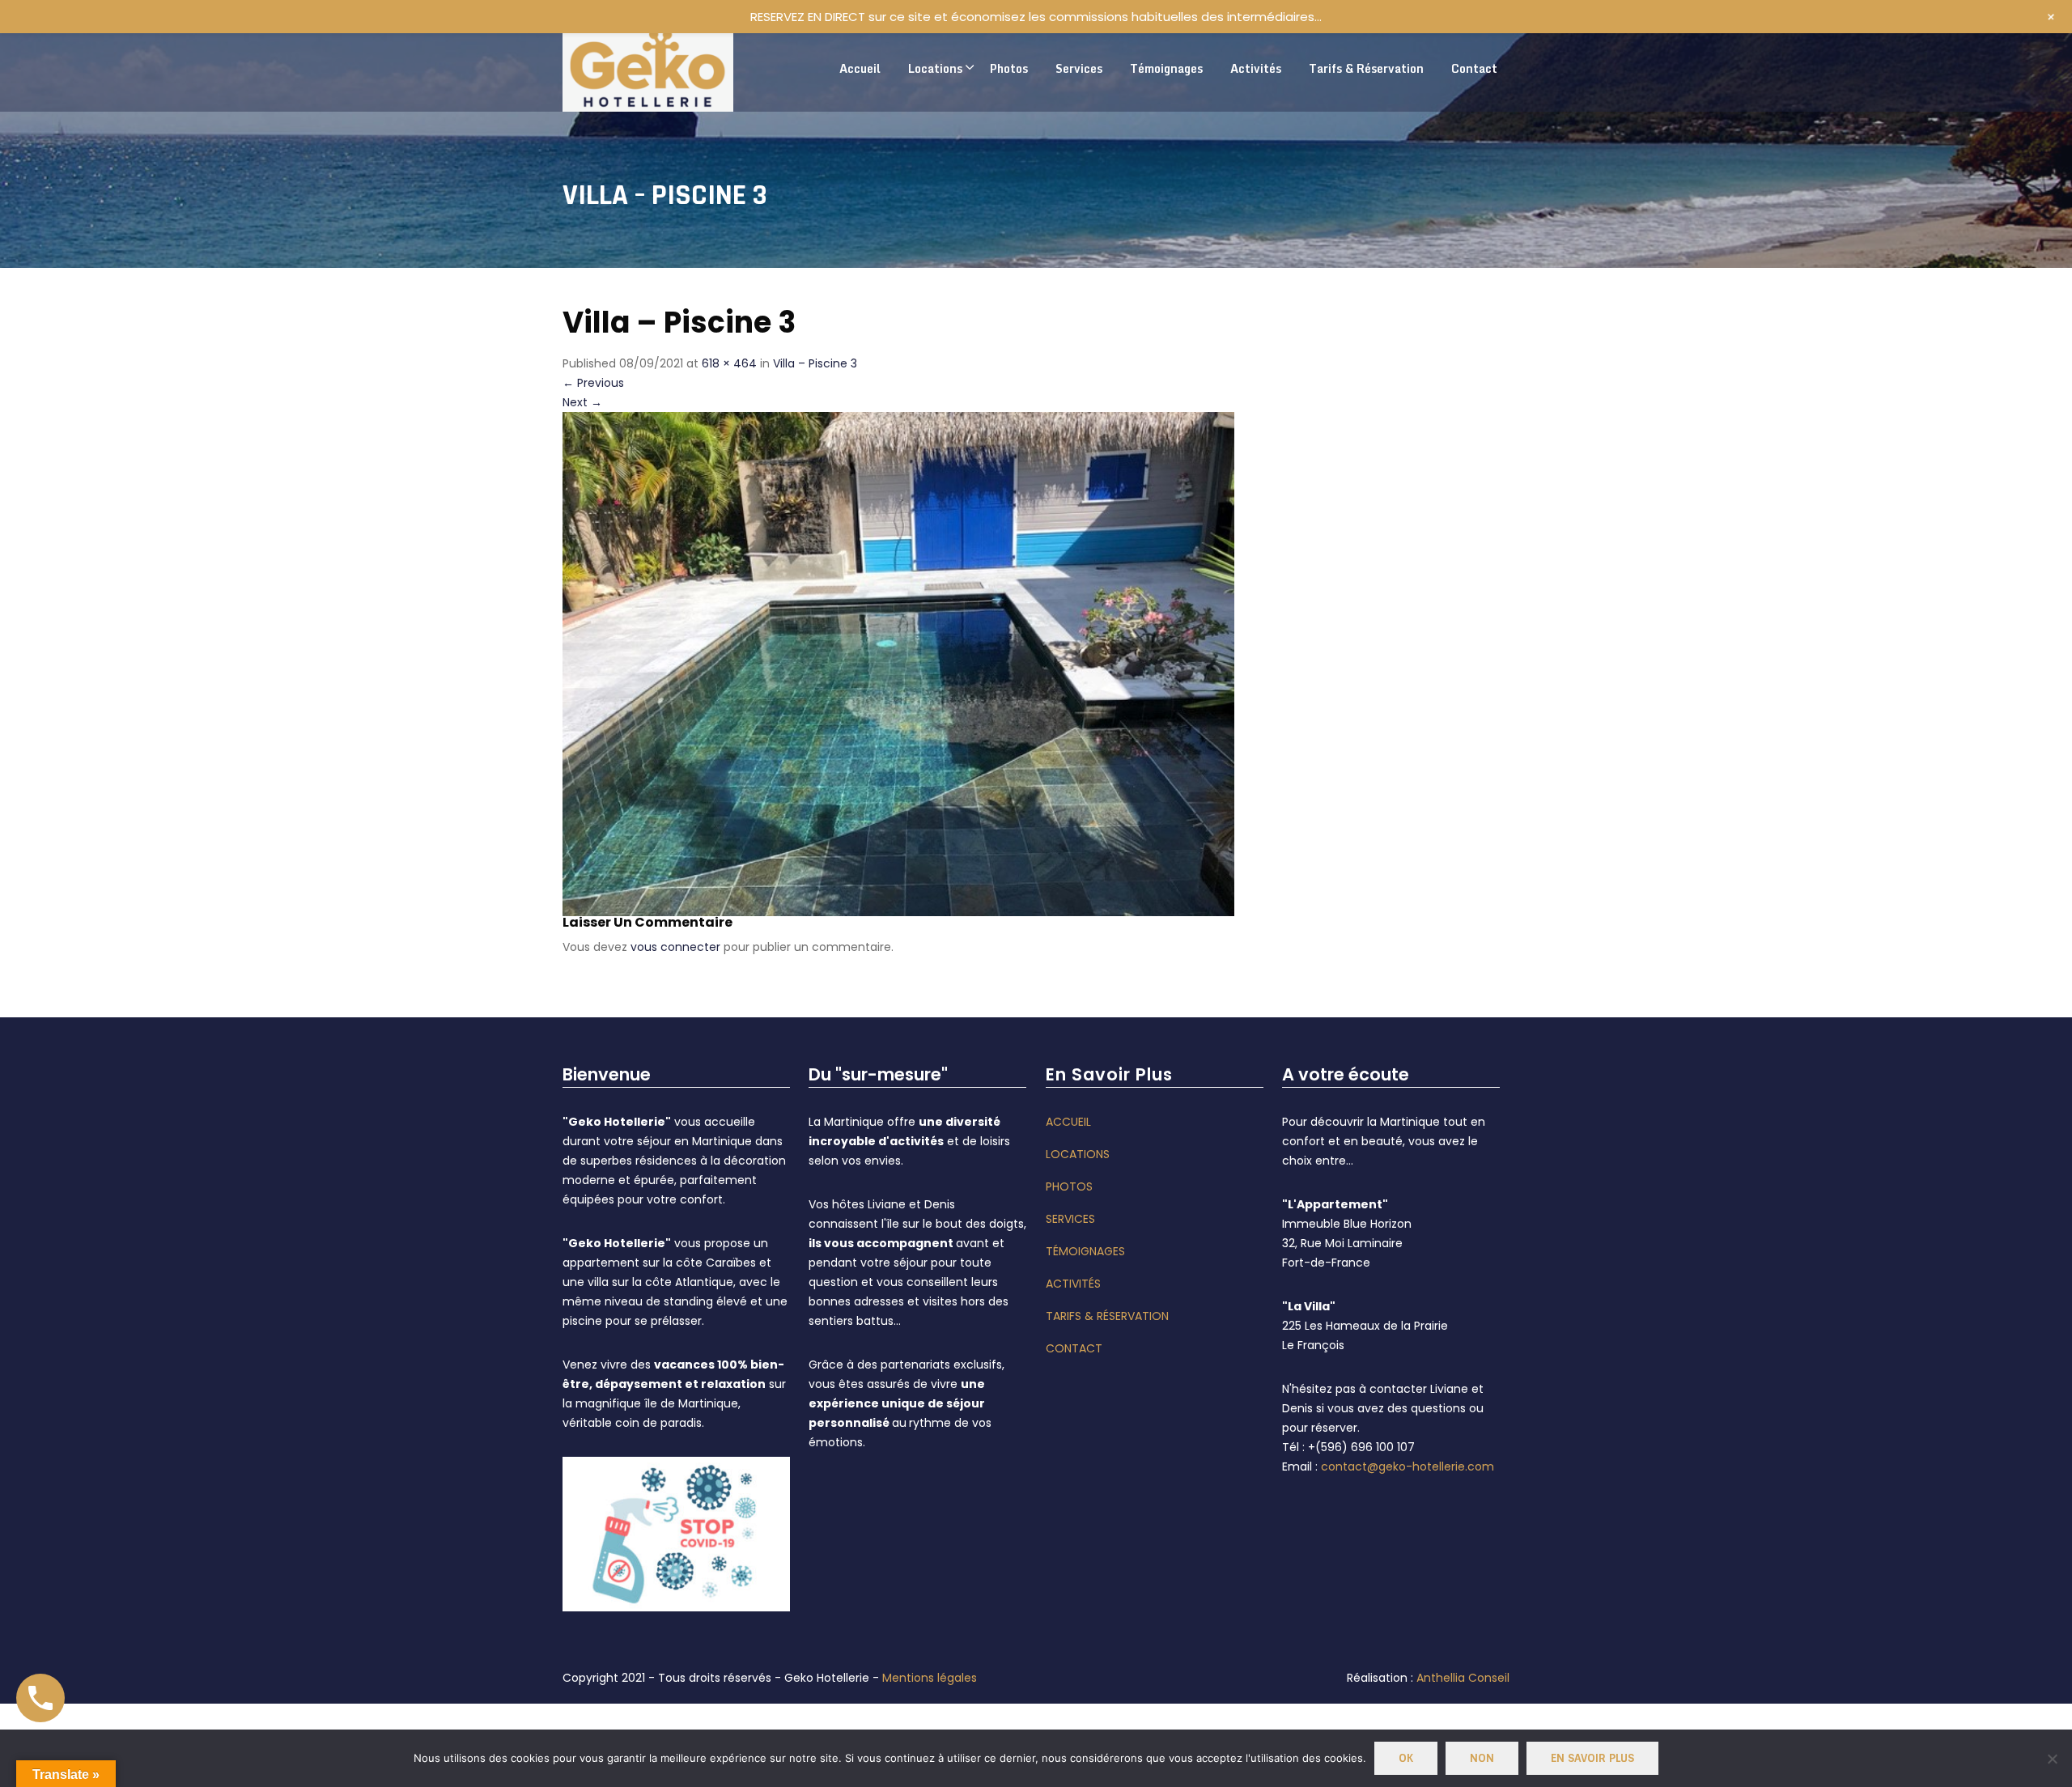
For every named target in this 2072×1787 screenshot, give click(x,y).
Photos (1069, 1186)
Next (582, 402)
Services (1070, 1219)
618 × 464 (729, 363)
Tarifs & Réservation (1107, 1316)
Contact (1074, 1348)
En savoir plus (1592, 1758)
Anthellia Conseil (1463, 1678)
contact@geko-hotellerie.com (1408, 1467)
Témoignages (1085, 1251)
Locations (1078, 1154)
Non (1482, 1758)
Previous (593, 383)
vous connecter (675, 947)
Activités (1073, 1284)
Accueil (1068, 1122)
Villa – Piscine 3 (815, 363)
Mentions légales (930, 1678)
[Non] (2052, 1759)
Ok (1406, 1758)
